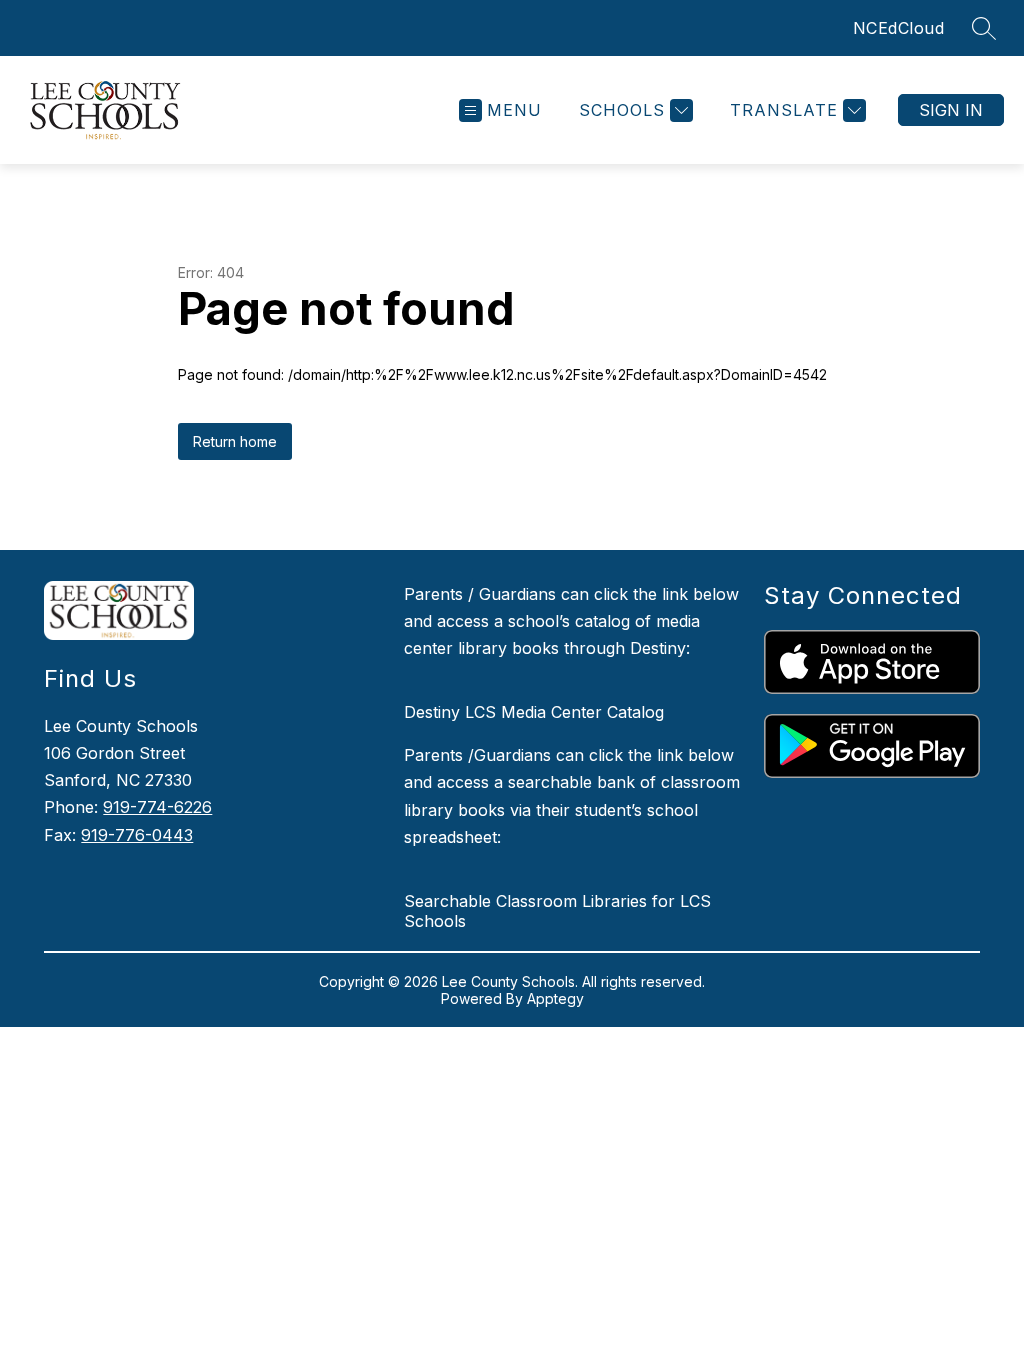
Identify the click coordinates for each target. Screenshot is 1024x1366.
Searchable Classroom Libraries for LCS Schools (557, 911)
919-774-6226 (157, 807)
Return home (235, 441)
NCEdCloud (899, 28)
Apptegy (555, 998)
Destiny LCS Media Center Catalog (534, 712)
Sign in (951, 110)
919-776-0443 (137, 835)
